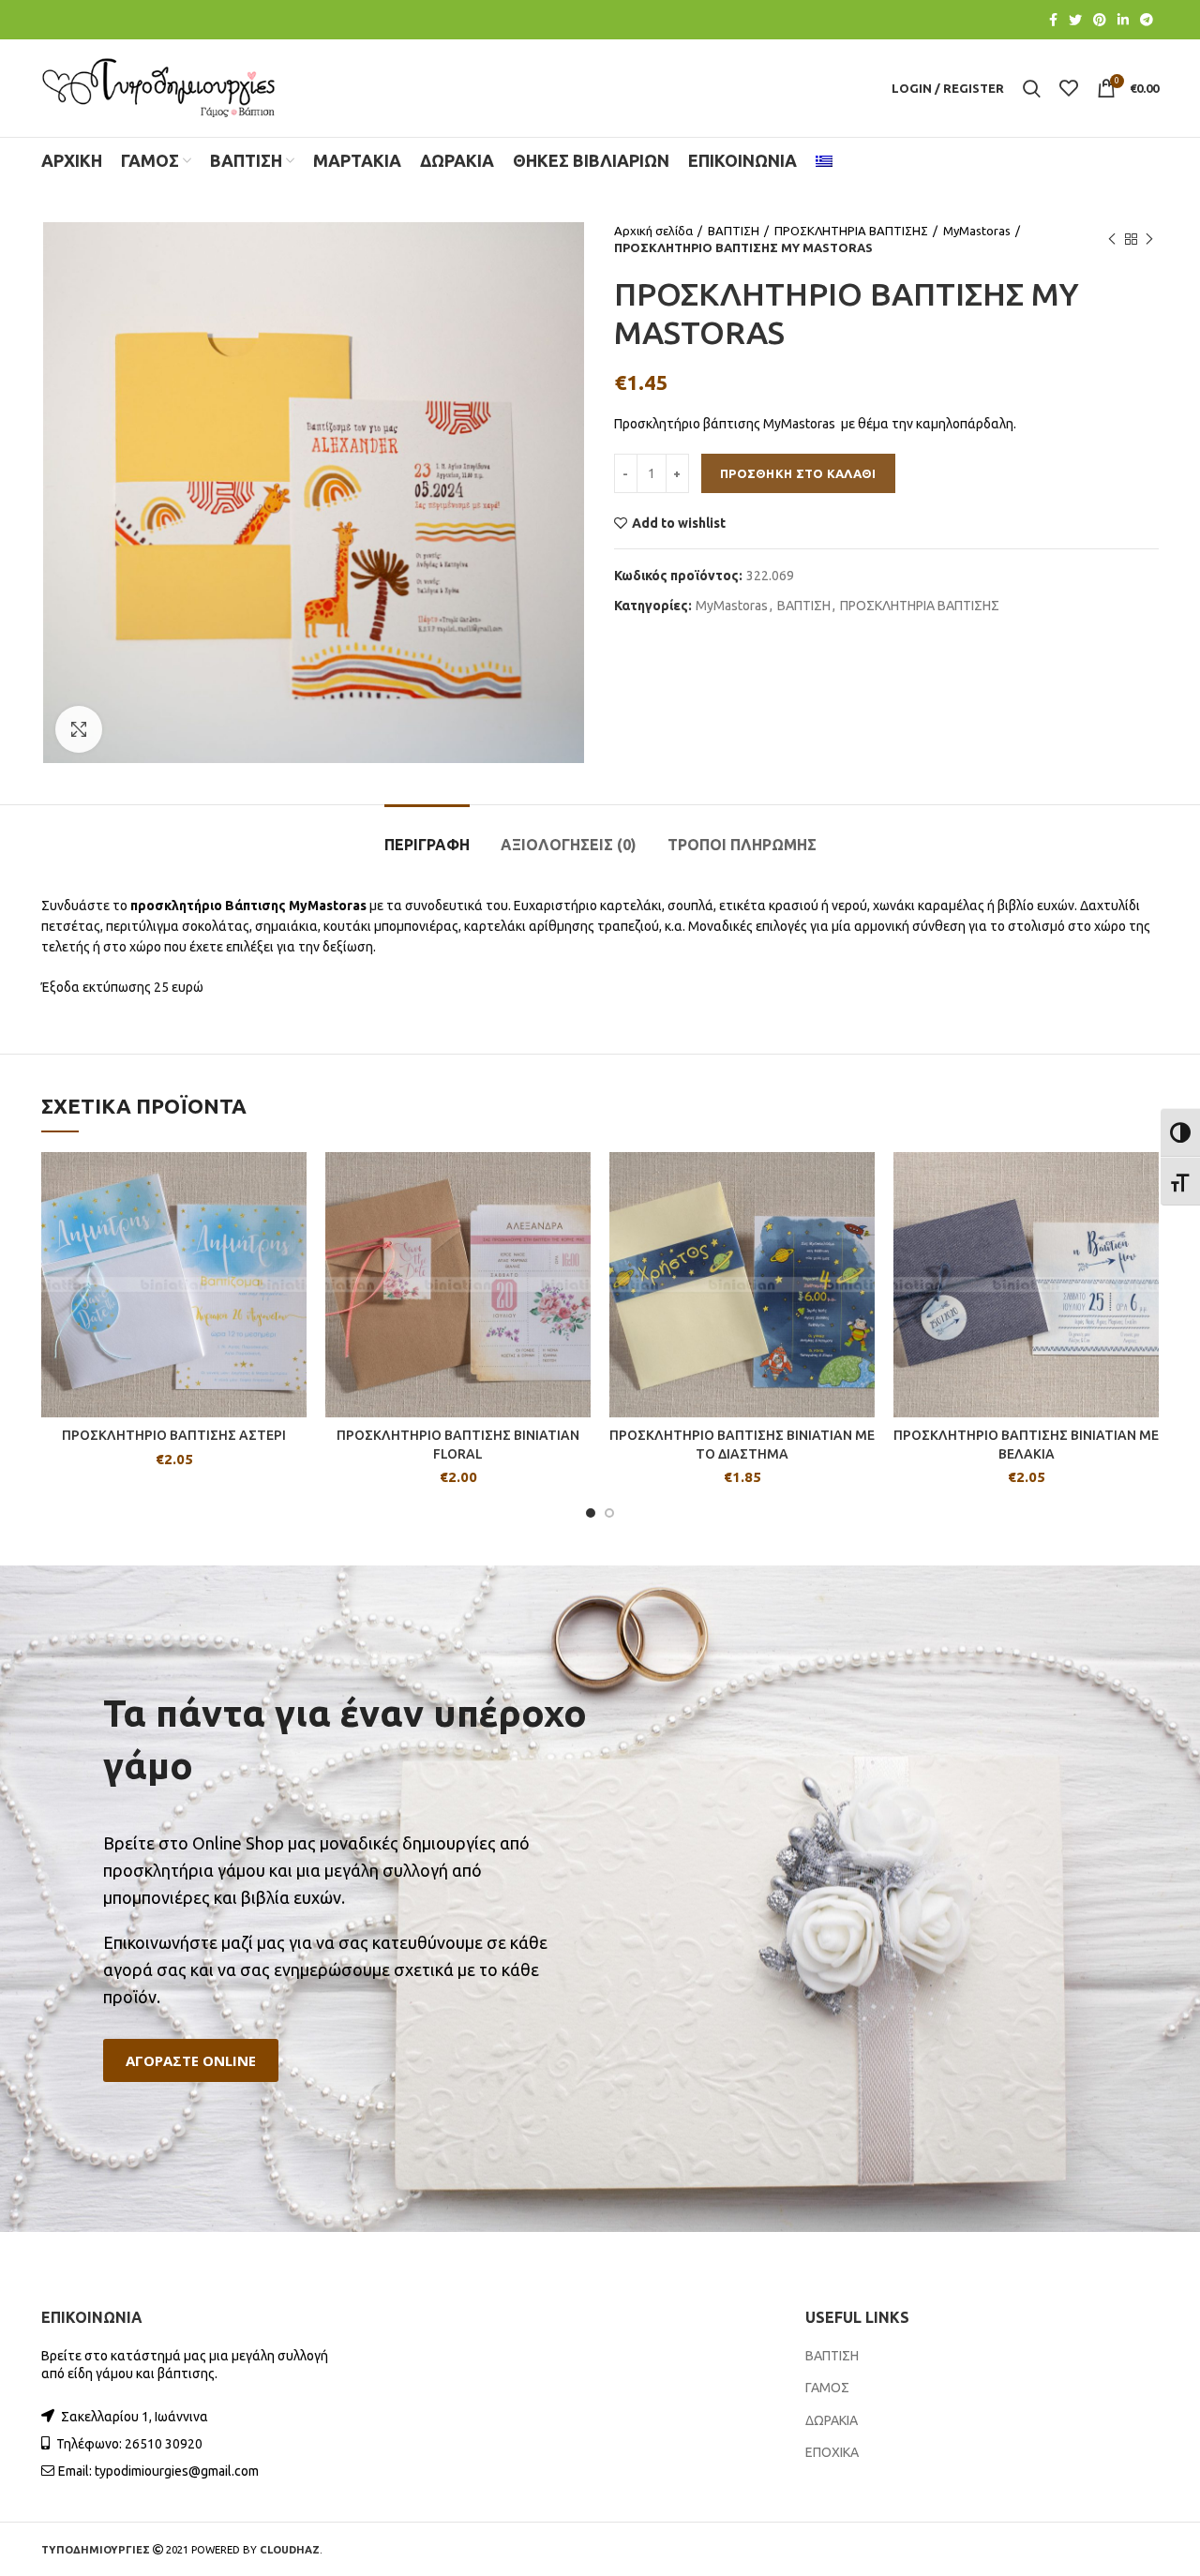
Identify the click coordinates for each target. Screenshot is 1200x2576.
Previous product (1112, 239)
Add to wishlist (679, 523)
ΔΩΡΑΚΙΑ (832, 2420)
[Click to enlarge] (79, 729)
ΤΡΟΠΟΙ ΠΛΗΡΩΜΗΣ (742, 845)
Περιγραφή (427, 845)
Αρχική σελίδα (653, 231)
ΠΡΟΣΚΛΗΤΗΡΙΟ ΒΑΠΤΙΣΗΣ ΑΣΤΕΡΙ (174, 1435)
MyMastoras (977, 231)
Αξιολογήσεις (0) (569, 845)
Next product (1149, 239)
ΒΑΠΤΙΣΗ (734, 231)
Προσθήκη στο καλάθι (798, 473)
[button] (191, 2061)
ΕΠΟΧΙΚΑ (832, 2452)
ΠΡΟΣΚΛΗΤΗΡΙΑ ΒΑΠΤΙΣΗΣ (851, 231)
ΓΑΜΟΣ (827, 2388)
